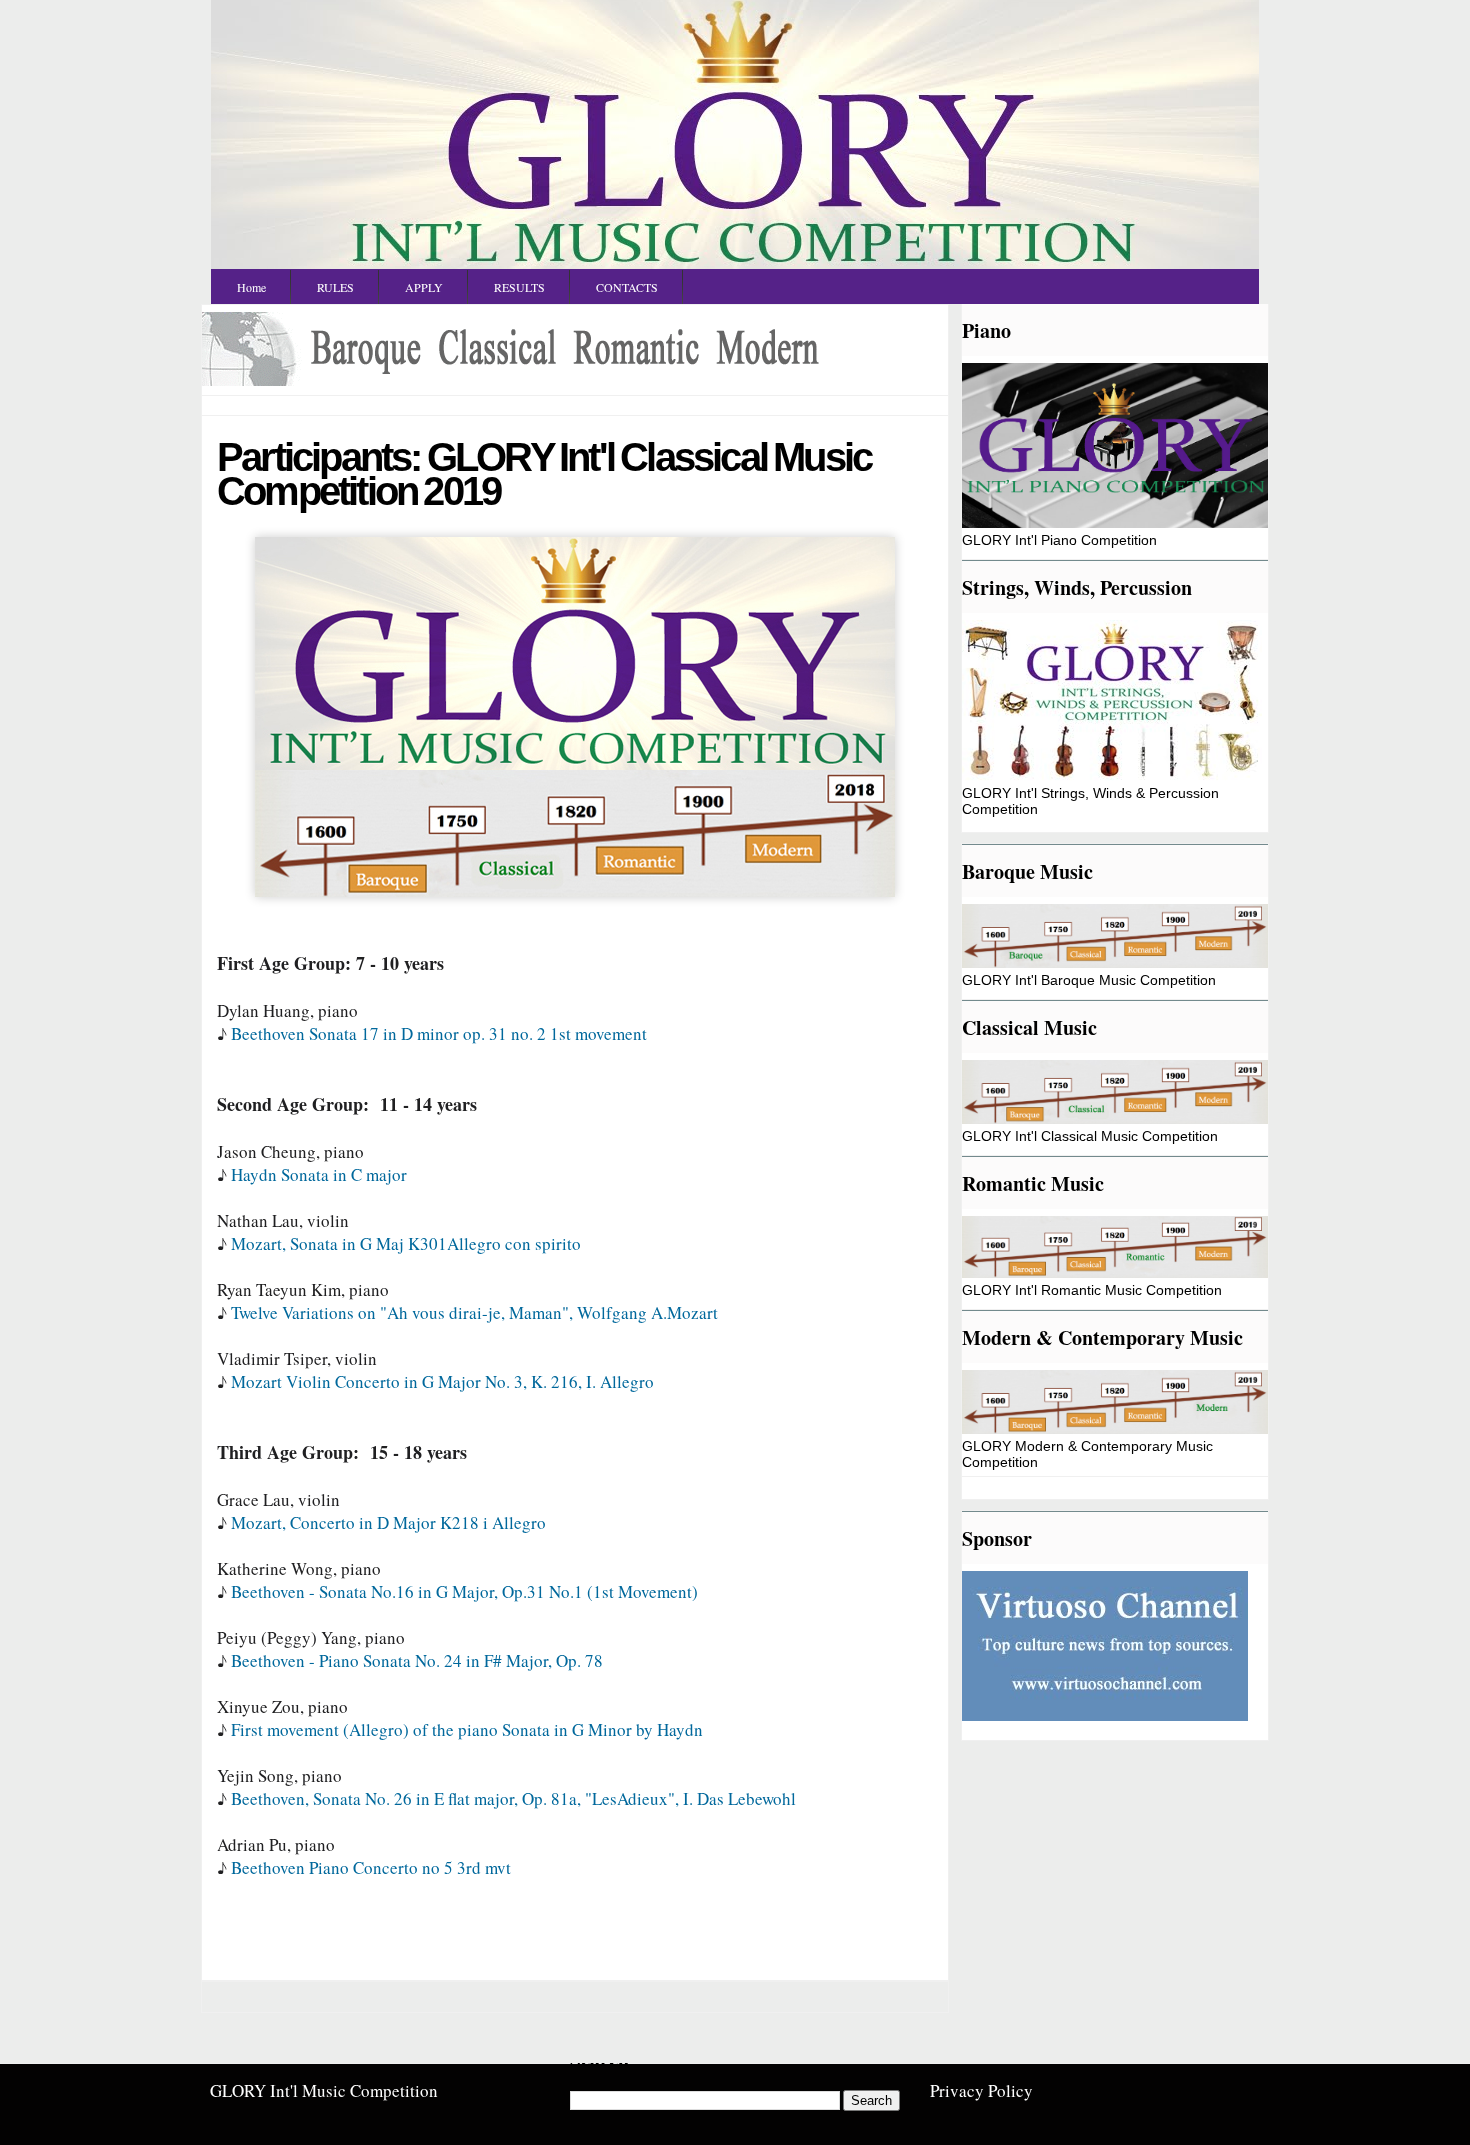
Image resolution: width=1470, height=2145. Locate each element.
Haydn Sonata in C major (319, 1174)
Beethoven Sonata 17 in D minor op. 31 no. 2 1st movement (442, 1033)
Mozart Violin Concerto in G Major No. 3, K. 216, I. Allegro (442, 1381)
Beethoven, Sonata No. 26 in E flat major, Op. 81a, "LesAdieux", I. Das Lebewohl (513, 1798)
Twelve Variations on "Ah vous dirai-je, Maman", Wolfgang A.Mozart (474, 1312)
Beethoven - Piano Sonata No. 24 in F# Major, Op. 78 (417, 1660)
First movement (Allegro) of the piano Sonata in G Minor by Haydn (467, 1729)
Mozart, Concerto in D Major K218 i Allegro (388, 1522)
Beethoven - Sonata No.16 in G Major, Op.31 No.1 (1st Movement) (464, 1591)
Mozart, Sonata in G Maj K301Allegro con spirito (406, 1243)
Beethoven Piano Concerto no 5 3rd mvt (371, 1867)
